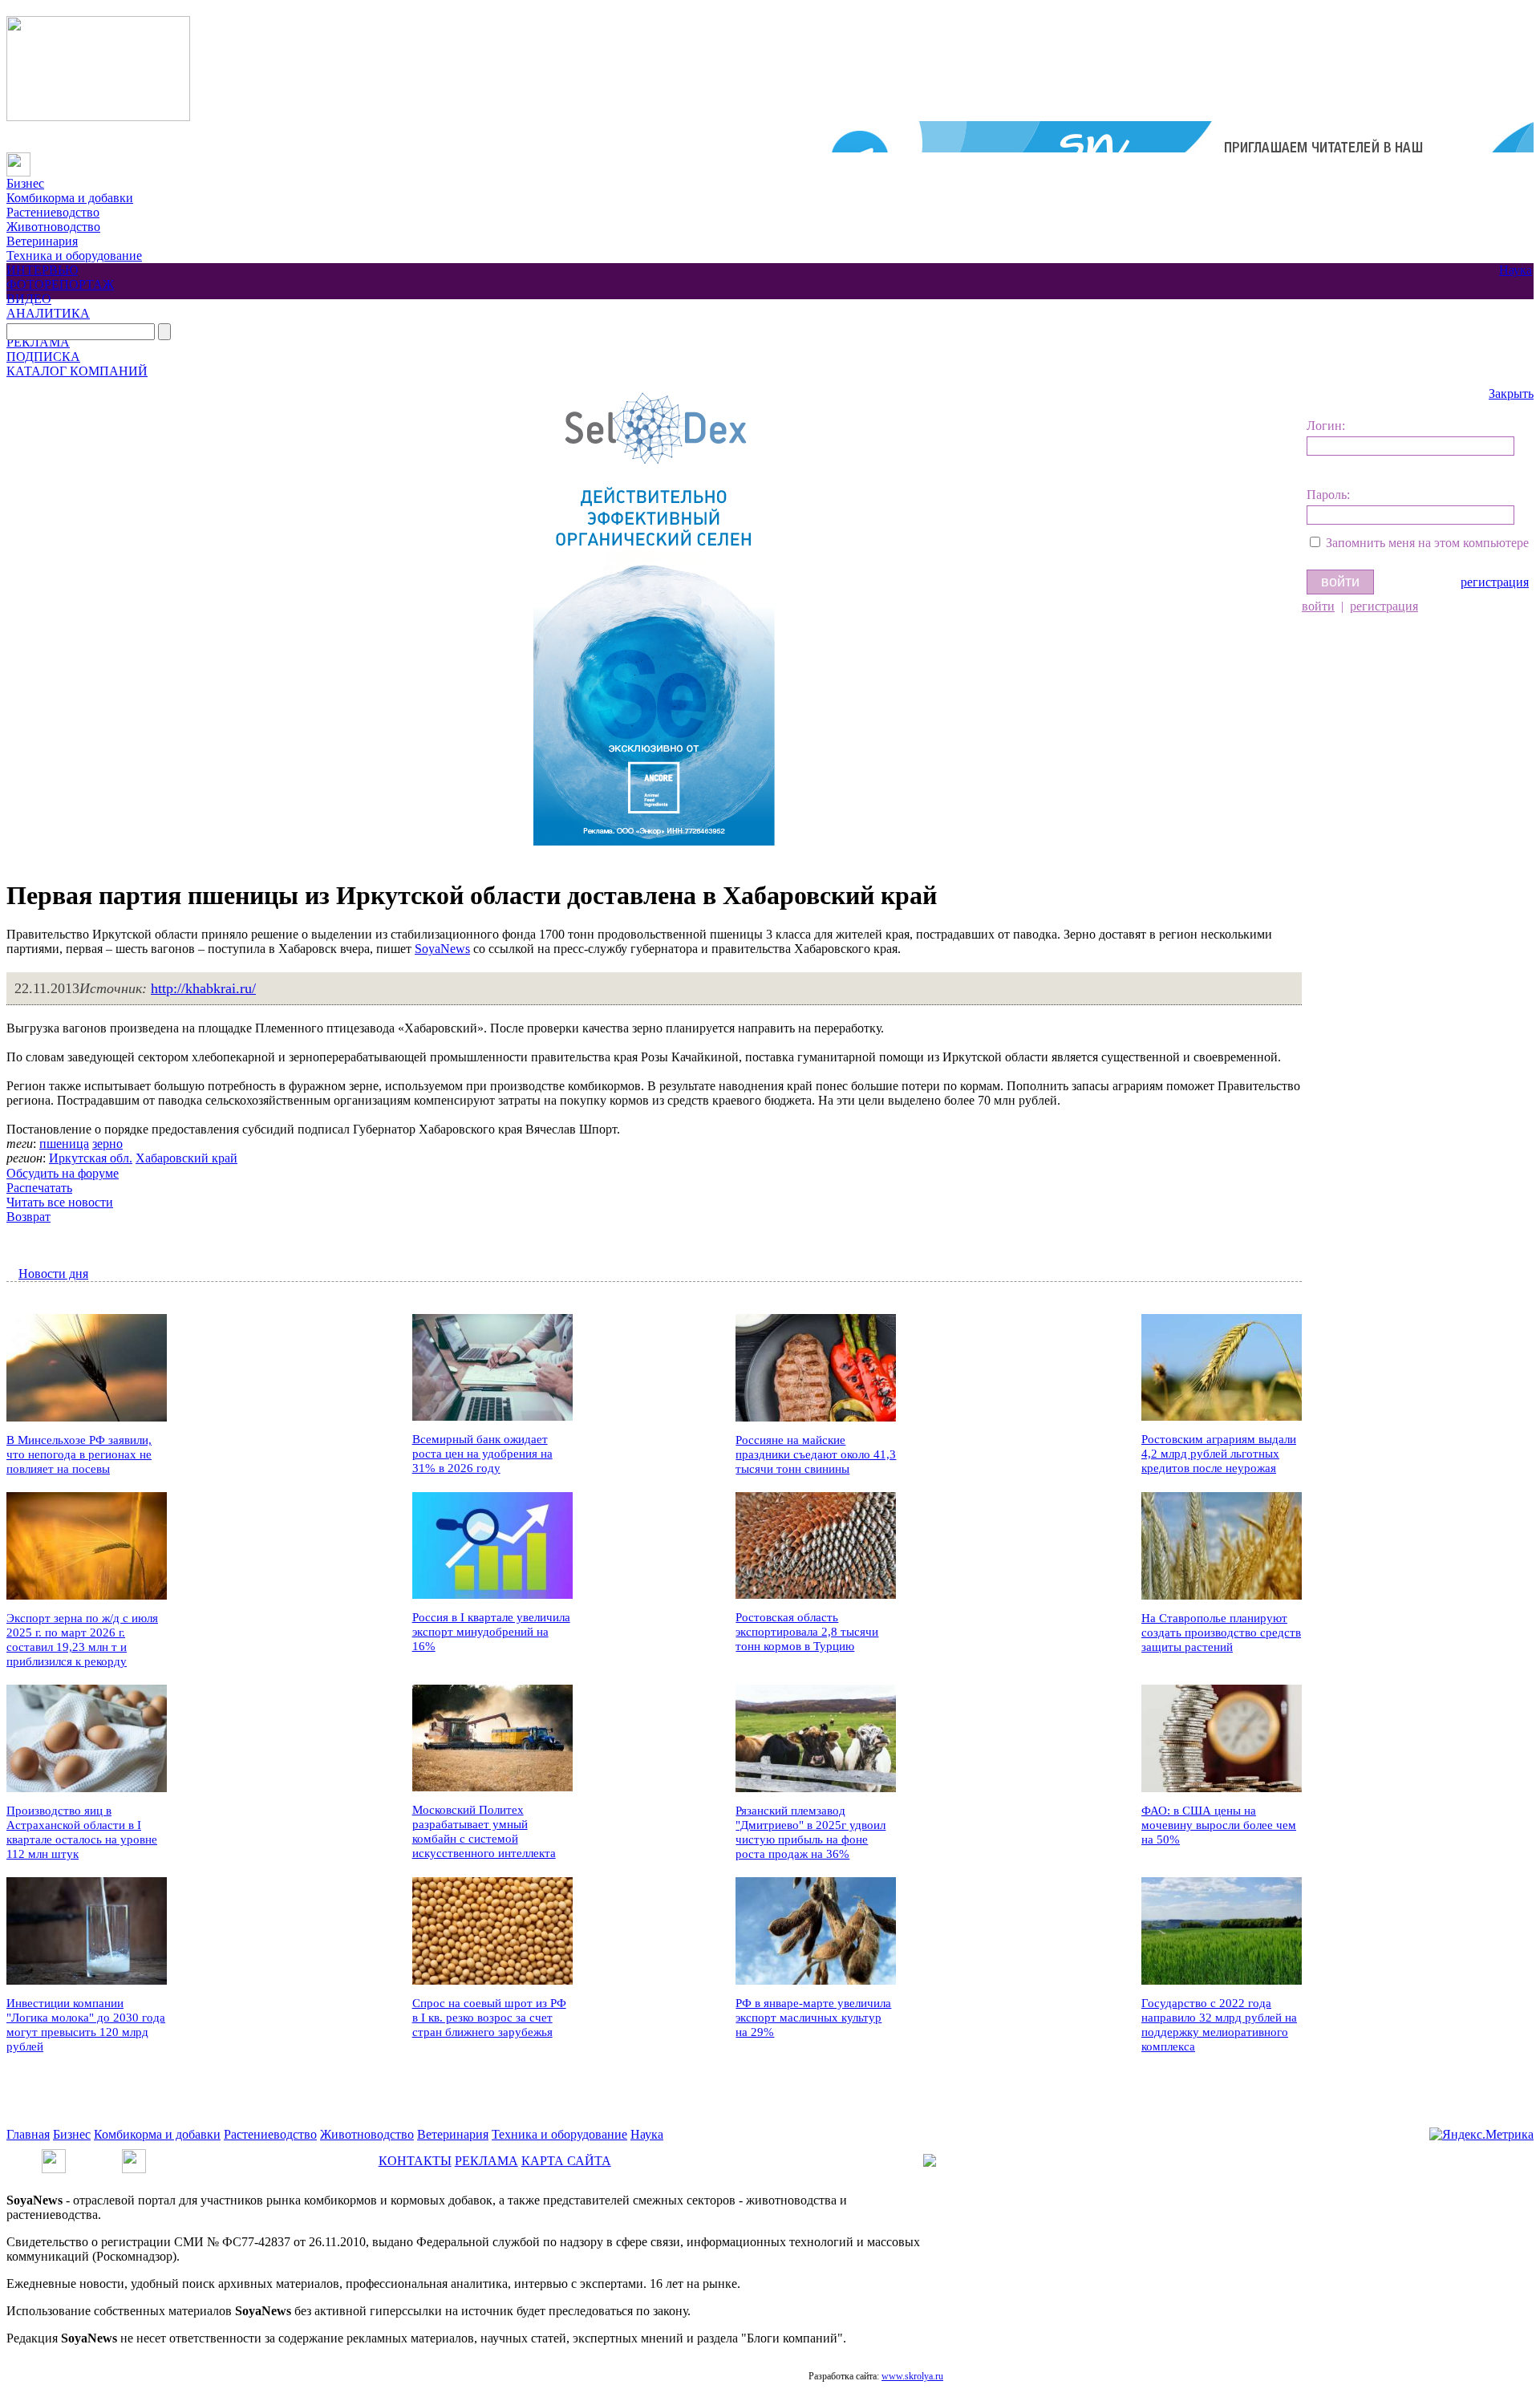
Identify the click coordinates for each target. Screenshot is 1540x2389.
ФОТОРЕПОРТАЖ (60, 284)
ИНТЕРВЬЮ (42, 270)
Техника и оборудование (74, 256)
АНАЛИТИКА (48, 313)
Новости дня (53, 1274)
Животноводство (53, 227)
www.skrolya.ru (912, 2376)
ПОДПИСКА (43, 357)
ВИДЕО (29, 299)
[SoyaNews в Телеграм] (54, 2156)
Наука (1516, 270)
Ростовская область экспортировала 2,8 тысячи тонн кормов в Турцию (807, 1632)
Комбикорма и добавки (70, 198)
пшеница (64, 1144)
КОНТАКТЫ (415, 2161)
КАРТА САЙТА (566, 2161)
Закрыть (1511, 393)
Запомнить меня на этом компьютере (1427, 543)
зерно (107, 1144)
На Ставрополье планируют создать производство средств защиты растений (1221, 1633)
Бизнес (25, 183)
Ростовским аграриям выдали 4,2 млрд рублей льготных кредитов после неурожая (1219, 1454)
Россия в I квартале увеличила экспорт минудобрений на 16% (491, 1632)
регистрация (1495, 582)
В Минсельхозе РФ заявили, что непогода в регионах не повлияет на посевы (79, 1454)
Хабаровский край (186, 1158)
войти (1318, 606)
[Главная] (18, 159)
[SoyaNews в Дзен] (134, 2156)
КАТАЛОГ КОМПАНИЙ (77, 371)
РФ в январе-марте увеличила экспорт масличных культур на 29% (813, 2018)
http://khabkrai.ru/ (203, 988)
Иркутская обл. (91, 1158)
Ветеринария (42, 241)
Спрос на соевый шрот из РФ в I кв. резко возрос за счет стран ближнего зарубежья (489, 2018)
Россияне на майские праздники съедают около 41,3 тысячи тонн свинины (816, 1454)
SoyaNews (442, 949)
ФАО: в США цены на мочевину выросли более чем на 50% (1219, 1825)
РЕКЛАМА (38, 342)
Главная (28, 2134)
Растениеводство (53, 212)
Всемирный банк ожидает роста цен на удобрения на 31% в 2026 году (482, 1454)
